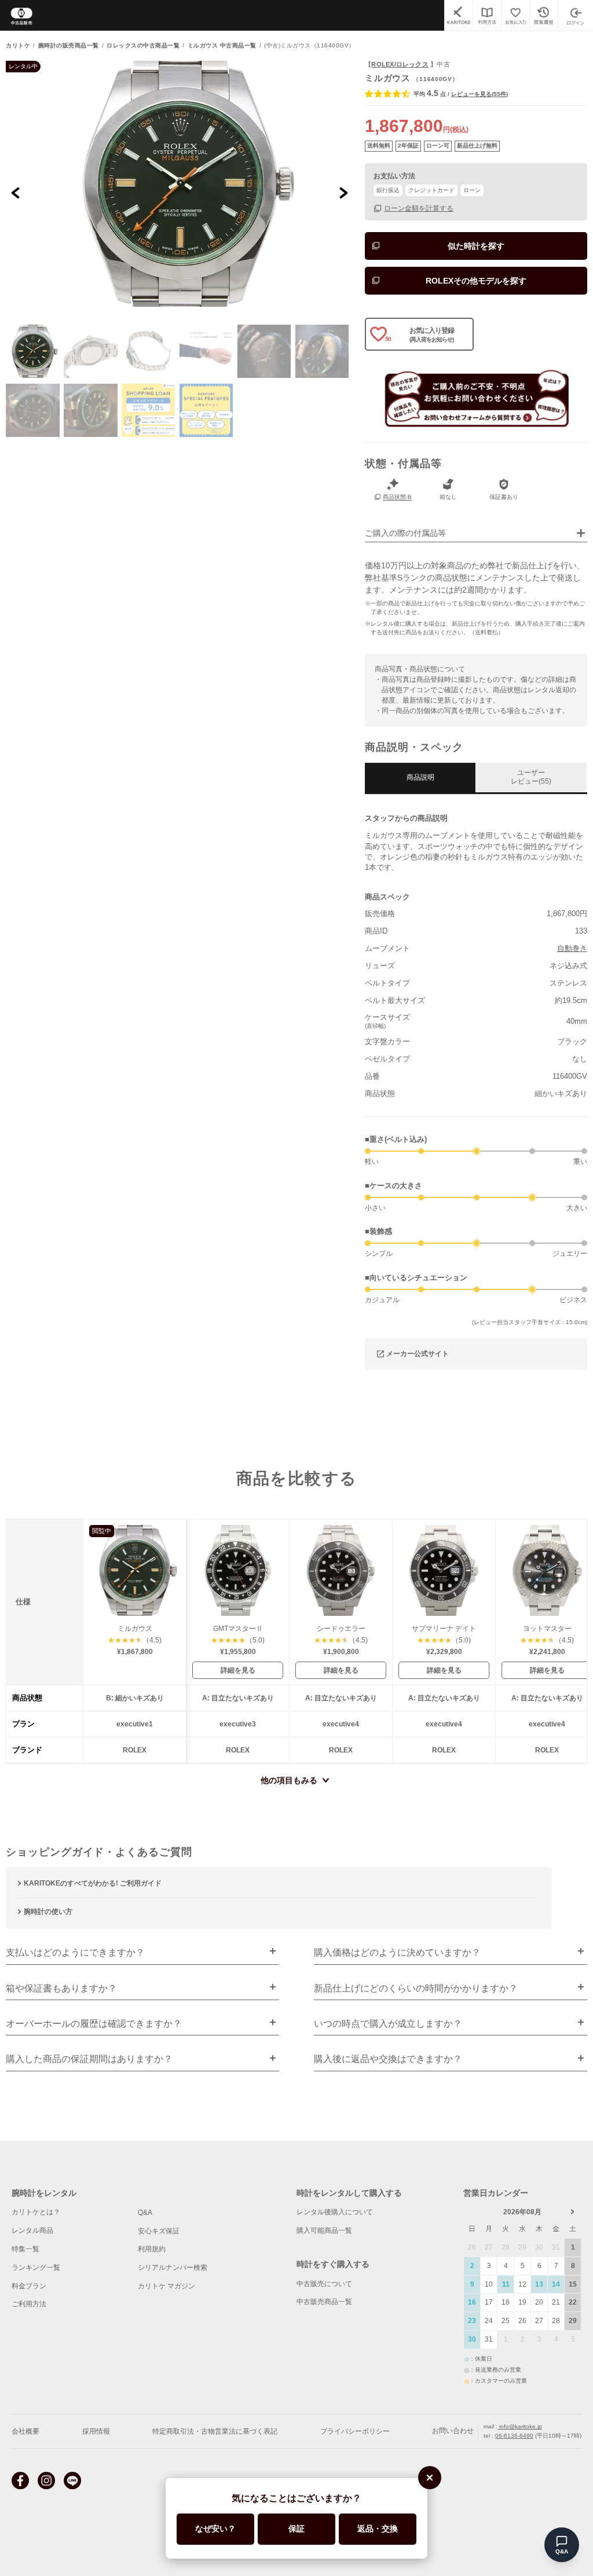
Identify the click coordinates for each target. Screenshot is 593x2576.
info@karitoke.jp (520, 2426)
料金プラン (29, 2286)
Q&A (145, 2213)
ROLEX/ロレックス (400, 64)
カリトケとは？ (36, 2212)
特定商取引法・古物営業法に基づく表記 (215, 2431)
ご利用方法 (29, 2304)
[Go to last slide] (16, 192)
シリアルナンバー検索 (173, 2268)
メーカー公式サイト (418, 1354)
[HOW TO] (487, 15)
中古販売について (324, 2284)
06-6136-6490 (514, 2436)
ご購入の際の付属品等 (405, 533)
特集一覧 (25, 2249)
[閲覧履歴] (543, 15)
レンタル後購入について (335, 2212)
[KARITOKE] (458, 15)
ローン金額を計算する (419, 208)
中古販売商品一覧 (324, 2302)
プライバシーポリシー (355, 2431)
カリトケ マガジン (166, 2286)
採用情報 (96, 2431)
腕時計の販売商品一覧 (69, 46)
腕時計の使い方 (48, 1912)
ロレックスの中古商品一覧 (143, 46)
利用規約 (152, 2249)
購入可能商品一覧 (324, 2230)
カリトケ (18, 46)
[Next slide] (343, 192)
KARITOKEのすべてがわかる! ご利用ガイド (93, 1883)
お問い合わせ (453, 2431)
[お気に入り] (515, 15)
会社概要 (25, 2431)
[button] (32, 351)
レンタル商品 (32, 2230)
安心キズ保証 (159, 2231)
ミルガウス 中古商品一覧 (222, 46)
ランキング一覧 (36, 2268)
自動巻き (572, 948)
